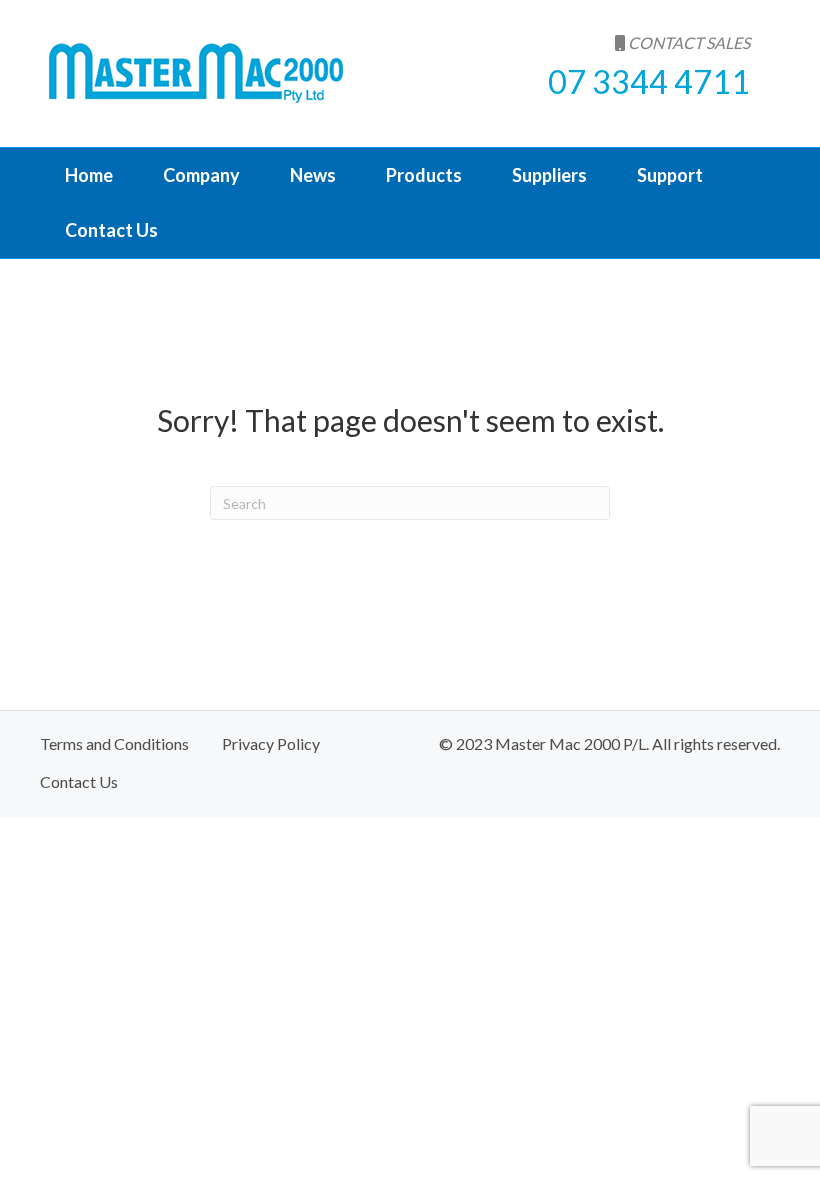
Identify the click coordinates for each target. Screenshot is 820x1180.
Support (670, 175)
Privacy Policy (271, 743)
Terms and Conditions (114, 743)
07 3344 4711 (649, 81)
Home (89, 175)
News (313, 175)
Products (424, 175)
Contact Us (111, 230)
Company (201, 175)
